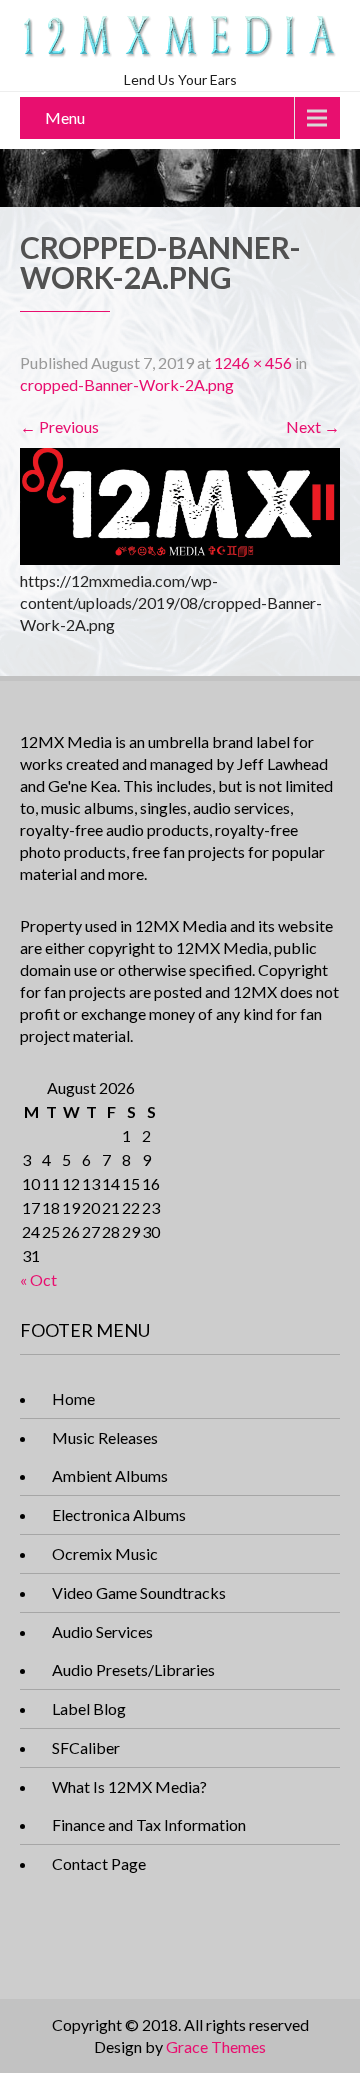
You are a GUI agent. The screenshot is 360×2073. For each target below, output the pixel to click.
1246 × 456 (253, 362)
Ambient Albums (110, 1475)
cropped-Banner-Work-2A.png (127, 384)
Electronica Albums (119, 1514)
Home (73, 1398)
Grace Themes (216, 2046)
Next (313, 426)
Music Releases (105, 1437)
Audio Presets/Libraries (133, 1669)
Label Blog (89, 1708)
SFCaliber (86, 1747)
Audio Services (102, 1631)
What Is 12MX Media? (129, 1786)
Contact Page (99, 1863)
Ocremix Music (105, 1553)
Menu (65, 117)
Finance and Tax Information (149, 1824)
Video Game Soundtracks (139, 1592)
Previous (59, 426)
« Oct (38, 1279)
